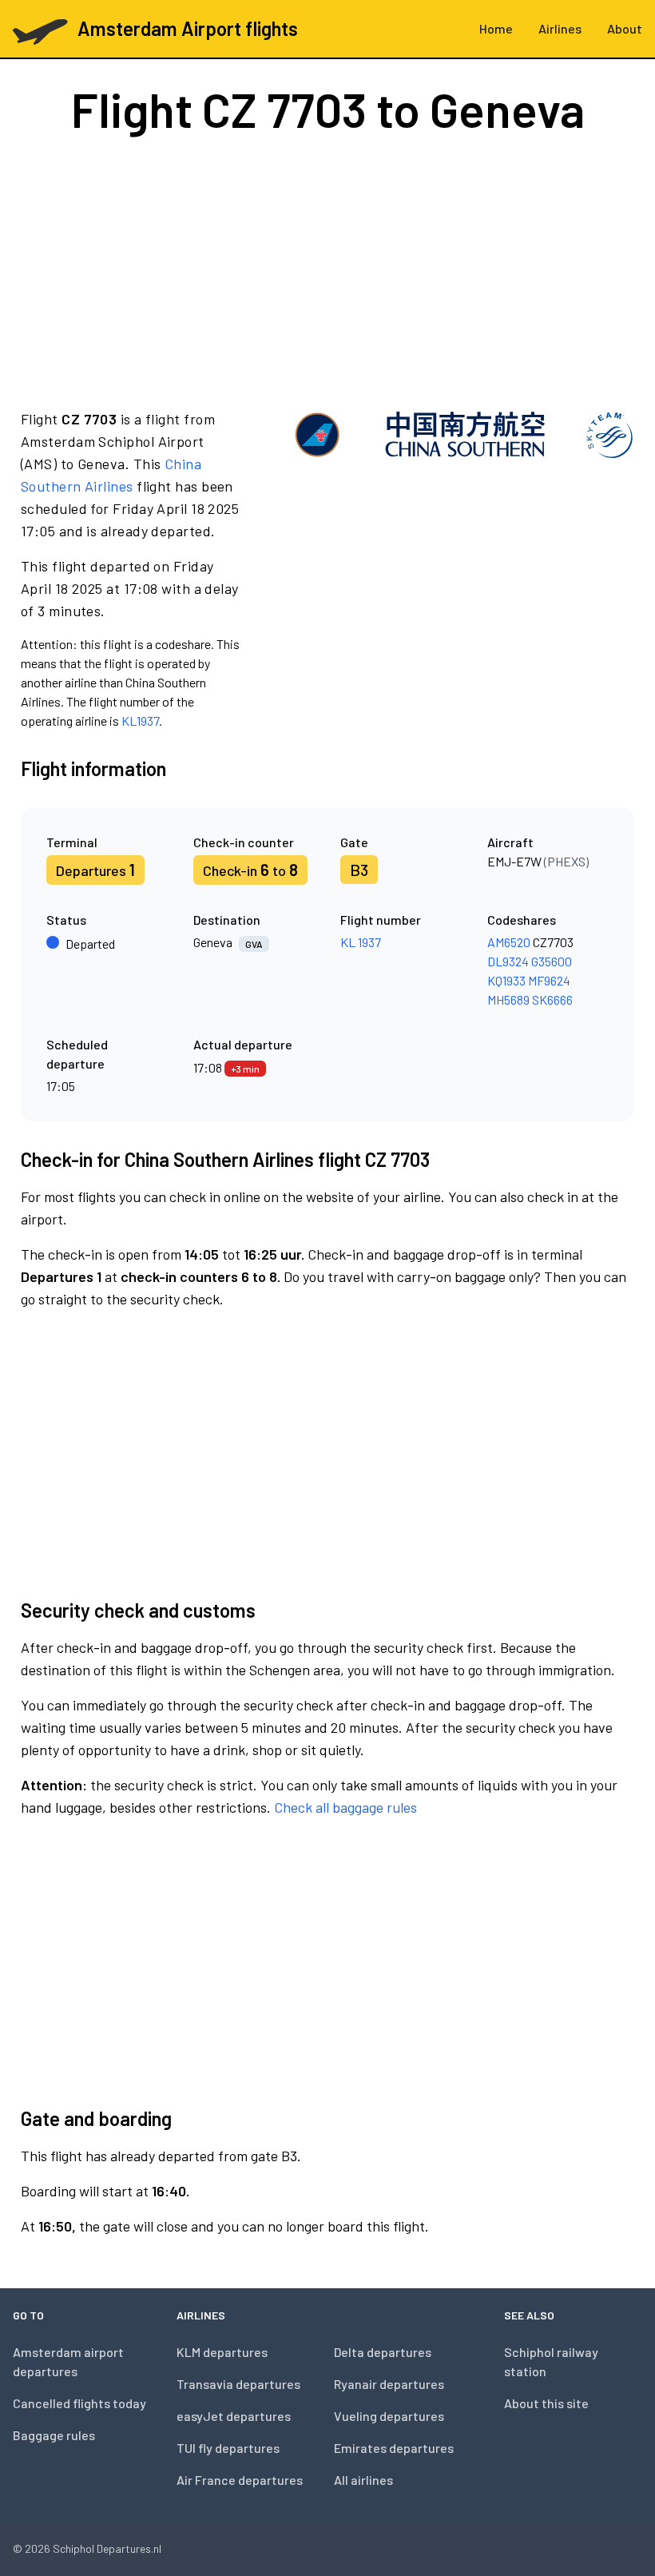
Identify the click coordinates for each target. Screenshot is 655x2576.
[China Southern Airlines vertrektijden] (464, 569)
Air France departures (240, 2480)
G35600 (552, 961)
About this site (546, 2403)
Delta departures (383, 2352)
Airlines (560, 28)
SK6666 (552, 999)
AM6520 (509, 942)
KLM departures (222, 2352)
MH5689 (508, 999)
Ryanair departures (389, 2384)
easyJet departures (234, 2416)
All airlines (363, 2480)
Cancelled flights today (79, 2403)
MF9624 (549, 980)
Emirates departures (394, 2448)
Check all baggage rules (345, 1807)
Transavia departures (238, 2384)
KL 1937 (361, 942)
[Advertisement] (327, 270)
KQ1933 (506, 980)
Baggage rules (54, 2435)
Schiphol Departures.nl (107, 2548)
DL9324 (508, 961)
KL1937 (140, 721)
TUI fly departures (228, 2448)
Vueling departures (389, 2416)
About (625, 28)
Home (496, 28)
